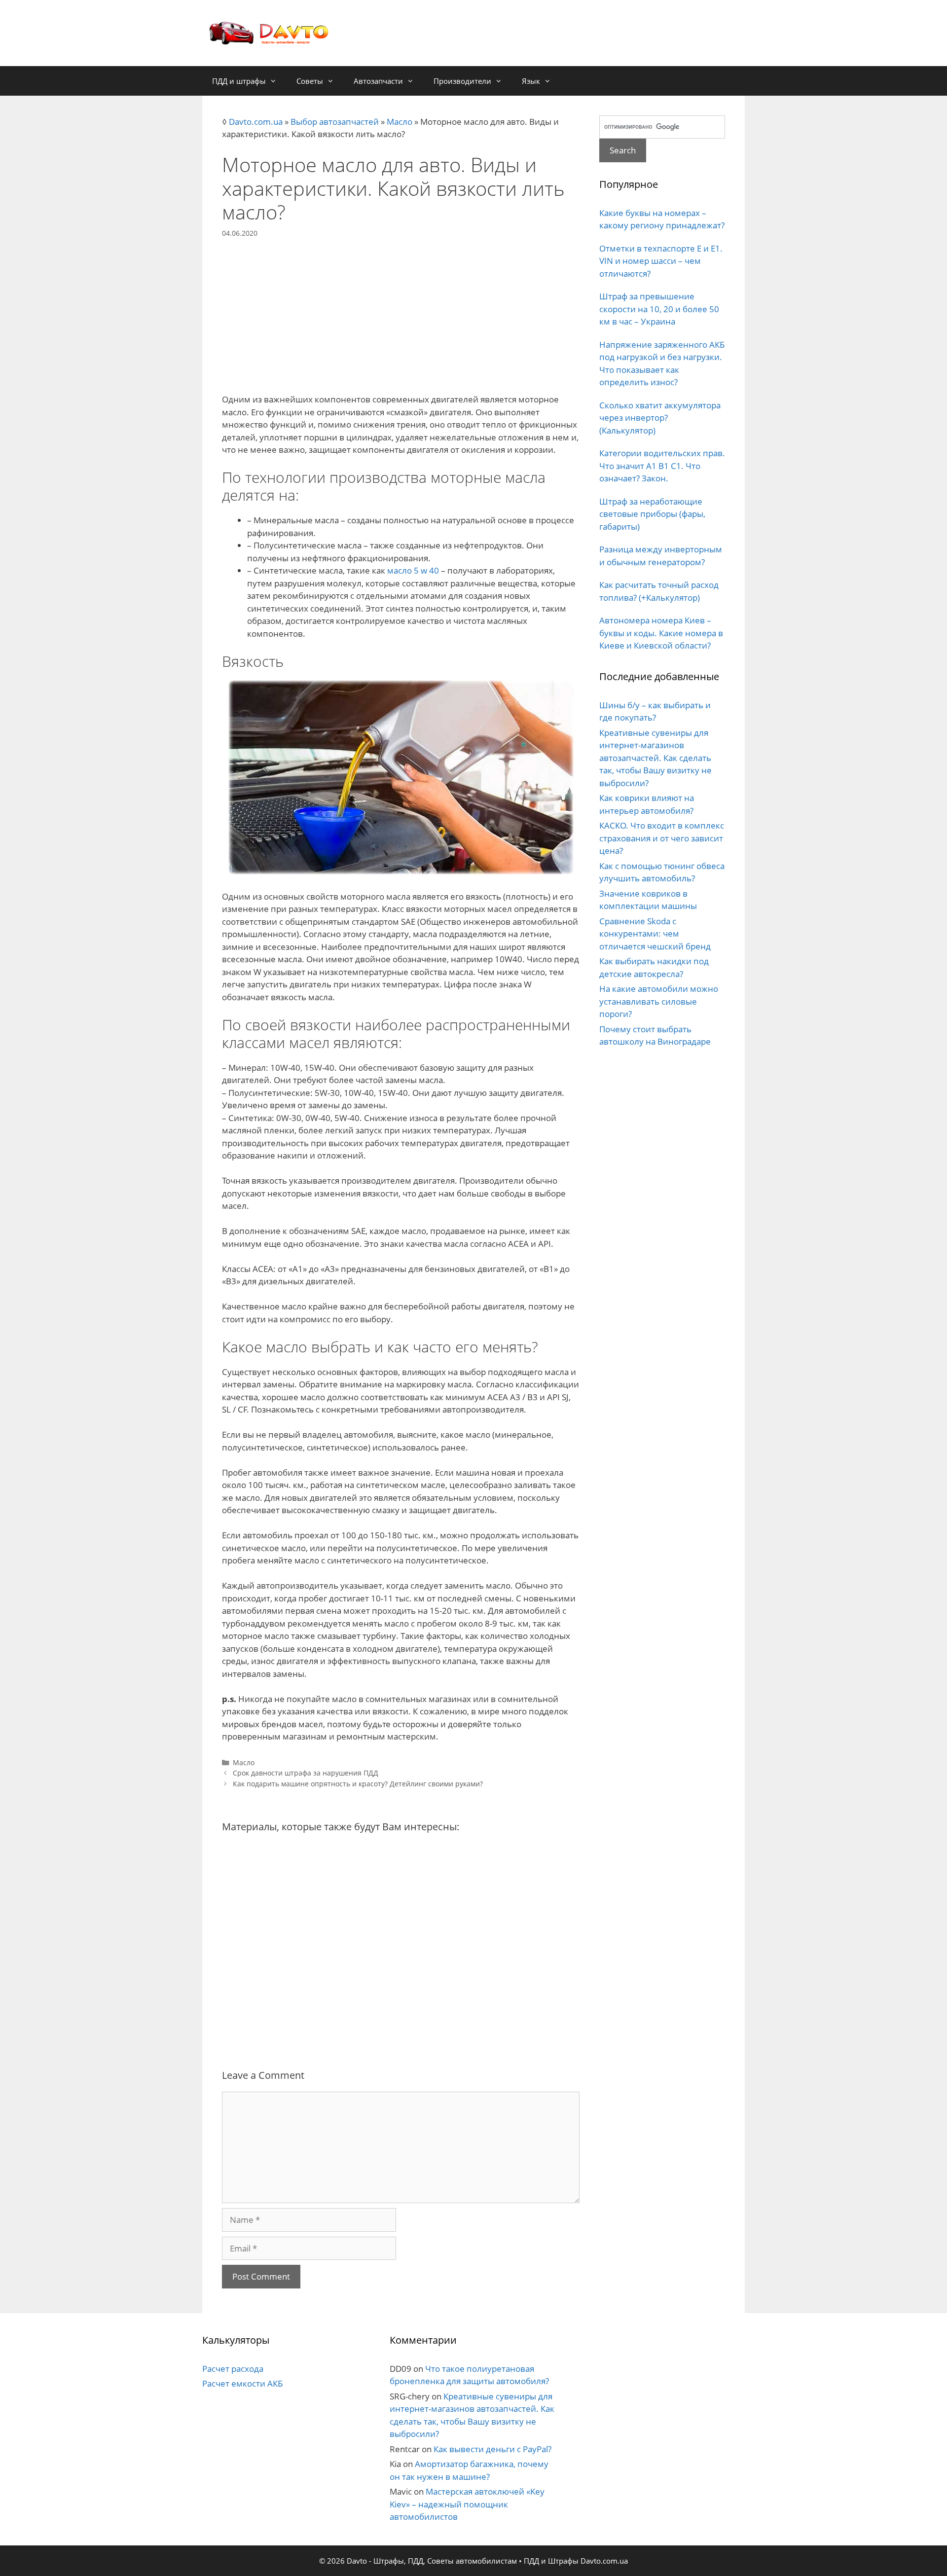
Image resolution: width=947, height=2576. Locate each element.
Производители (462, 81)
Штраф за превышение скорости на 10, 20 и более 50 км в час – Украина (659, 309)
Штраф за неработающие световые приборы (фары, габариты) (652, 514)
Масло (400, 122)
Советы (310, 81)
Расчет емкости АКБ (242, 2383)
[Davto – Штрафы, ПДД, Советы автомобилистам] (269, 32)
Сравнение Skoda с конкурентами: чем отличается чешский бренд (655, 934)
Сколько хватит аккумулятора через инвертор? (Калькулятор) (660, 418)
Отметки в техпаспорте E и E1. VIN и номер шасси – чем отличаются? (661, 261)
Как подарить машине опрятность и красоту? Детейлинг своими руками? (358, 1784)
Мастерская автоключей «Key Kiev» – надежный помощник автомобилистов (467, 2504)
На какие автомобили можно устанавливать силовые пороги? (659, 1001)
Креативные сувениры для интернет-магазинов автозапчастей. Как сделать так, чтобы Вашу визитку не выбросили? (656, 758)
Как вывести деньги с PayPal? (492, 2449)
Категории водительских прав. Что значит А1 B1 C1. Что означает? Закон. (662, 466)
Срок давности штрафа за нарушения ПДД (306, 1773)
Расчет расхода (233, 2369)
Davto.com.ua (256, 122)
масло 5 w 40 (413, 570)
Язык (531, 81)
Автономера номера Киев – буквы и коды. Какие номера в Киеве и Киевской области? (661, 633)
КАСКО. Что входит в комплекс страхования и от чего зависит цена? (662, 838)
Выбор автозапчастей (335, 122)
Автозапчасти (378, 81)
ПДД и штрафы (239, 81)
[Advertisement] (401, 307)
